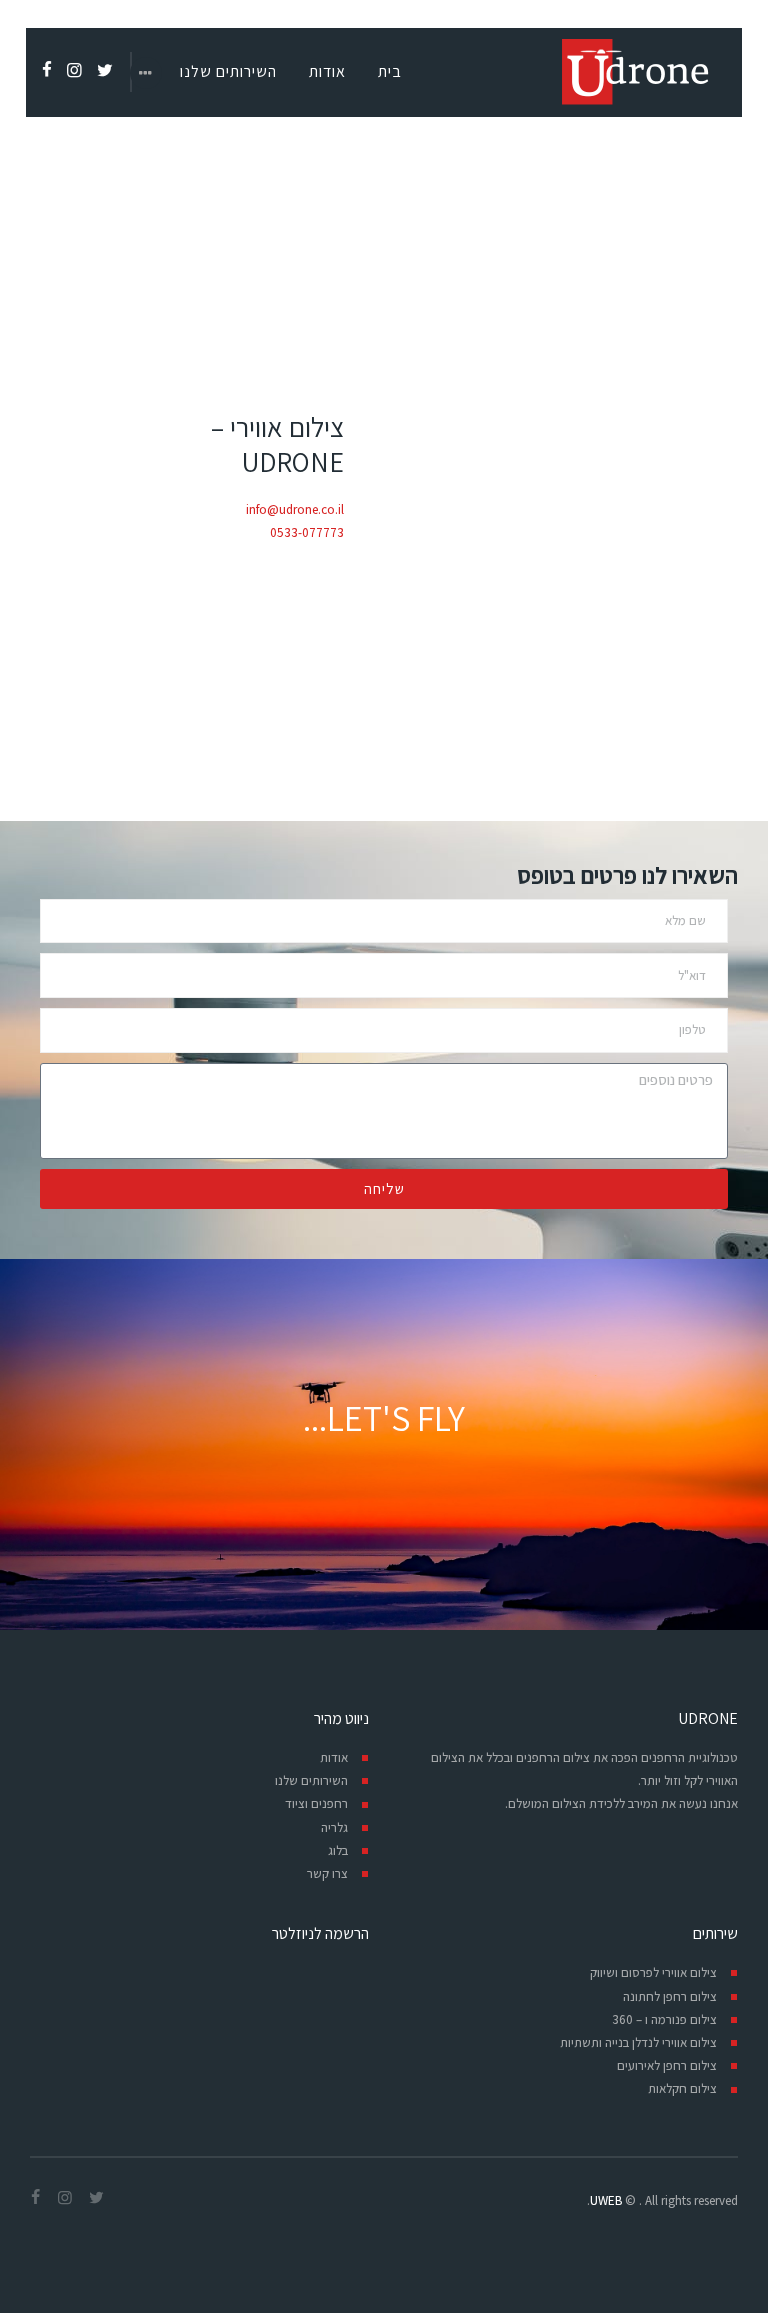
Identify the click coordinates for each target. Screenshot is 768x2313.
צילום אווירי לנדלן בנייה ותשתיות (638, 2042)
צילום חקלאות (682, 2088)
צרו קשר (327, 1873)
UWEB (606, 2200)
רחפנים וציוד (316, 1803)
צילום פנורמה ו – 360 (664, 2019)
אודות (334, 1757)
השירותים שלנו (311, 1780)
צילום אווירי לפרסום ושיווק (653, 1972)
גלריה (334, 1827)
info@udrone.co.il (295, 509)
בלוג (338, 1850)
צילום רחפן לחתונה (670, 1996)
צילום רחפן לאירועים (667, 2065)
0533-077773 (307, 532)
